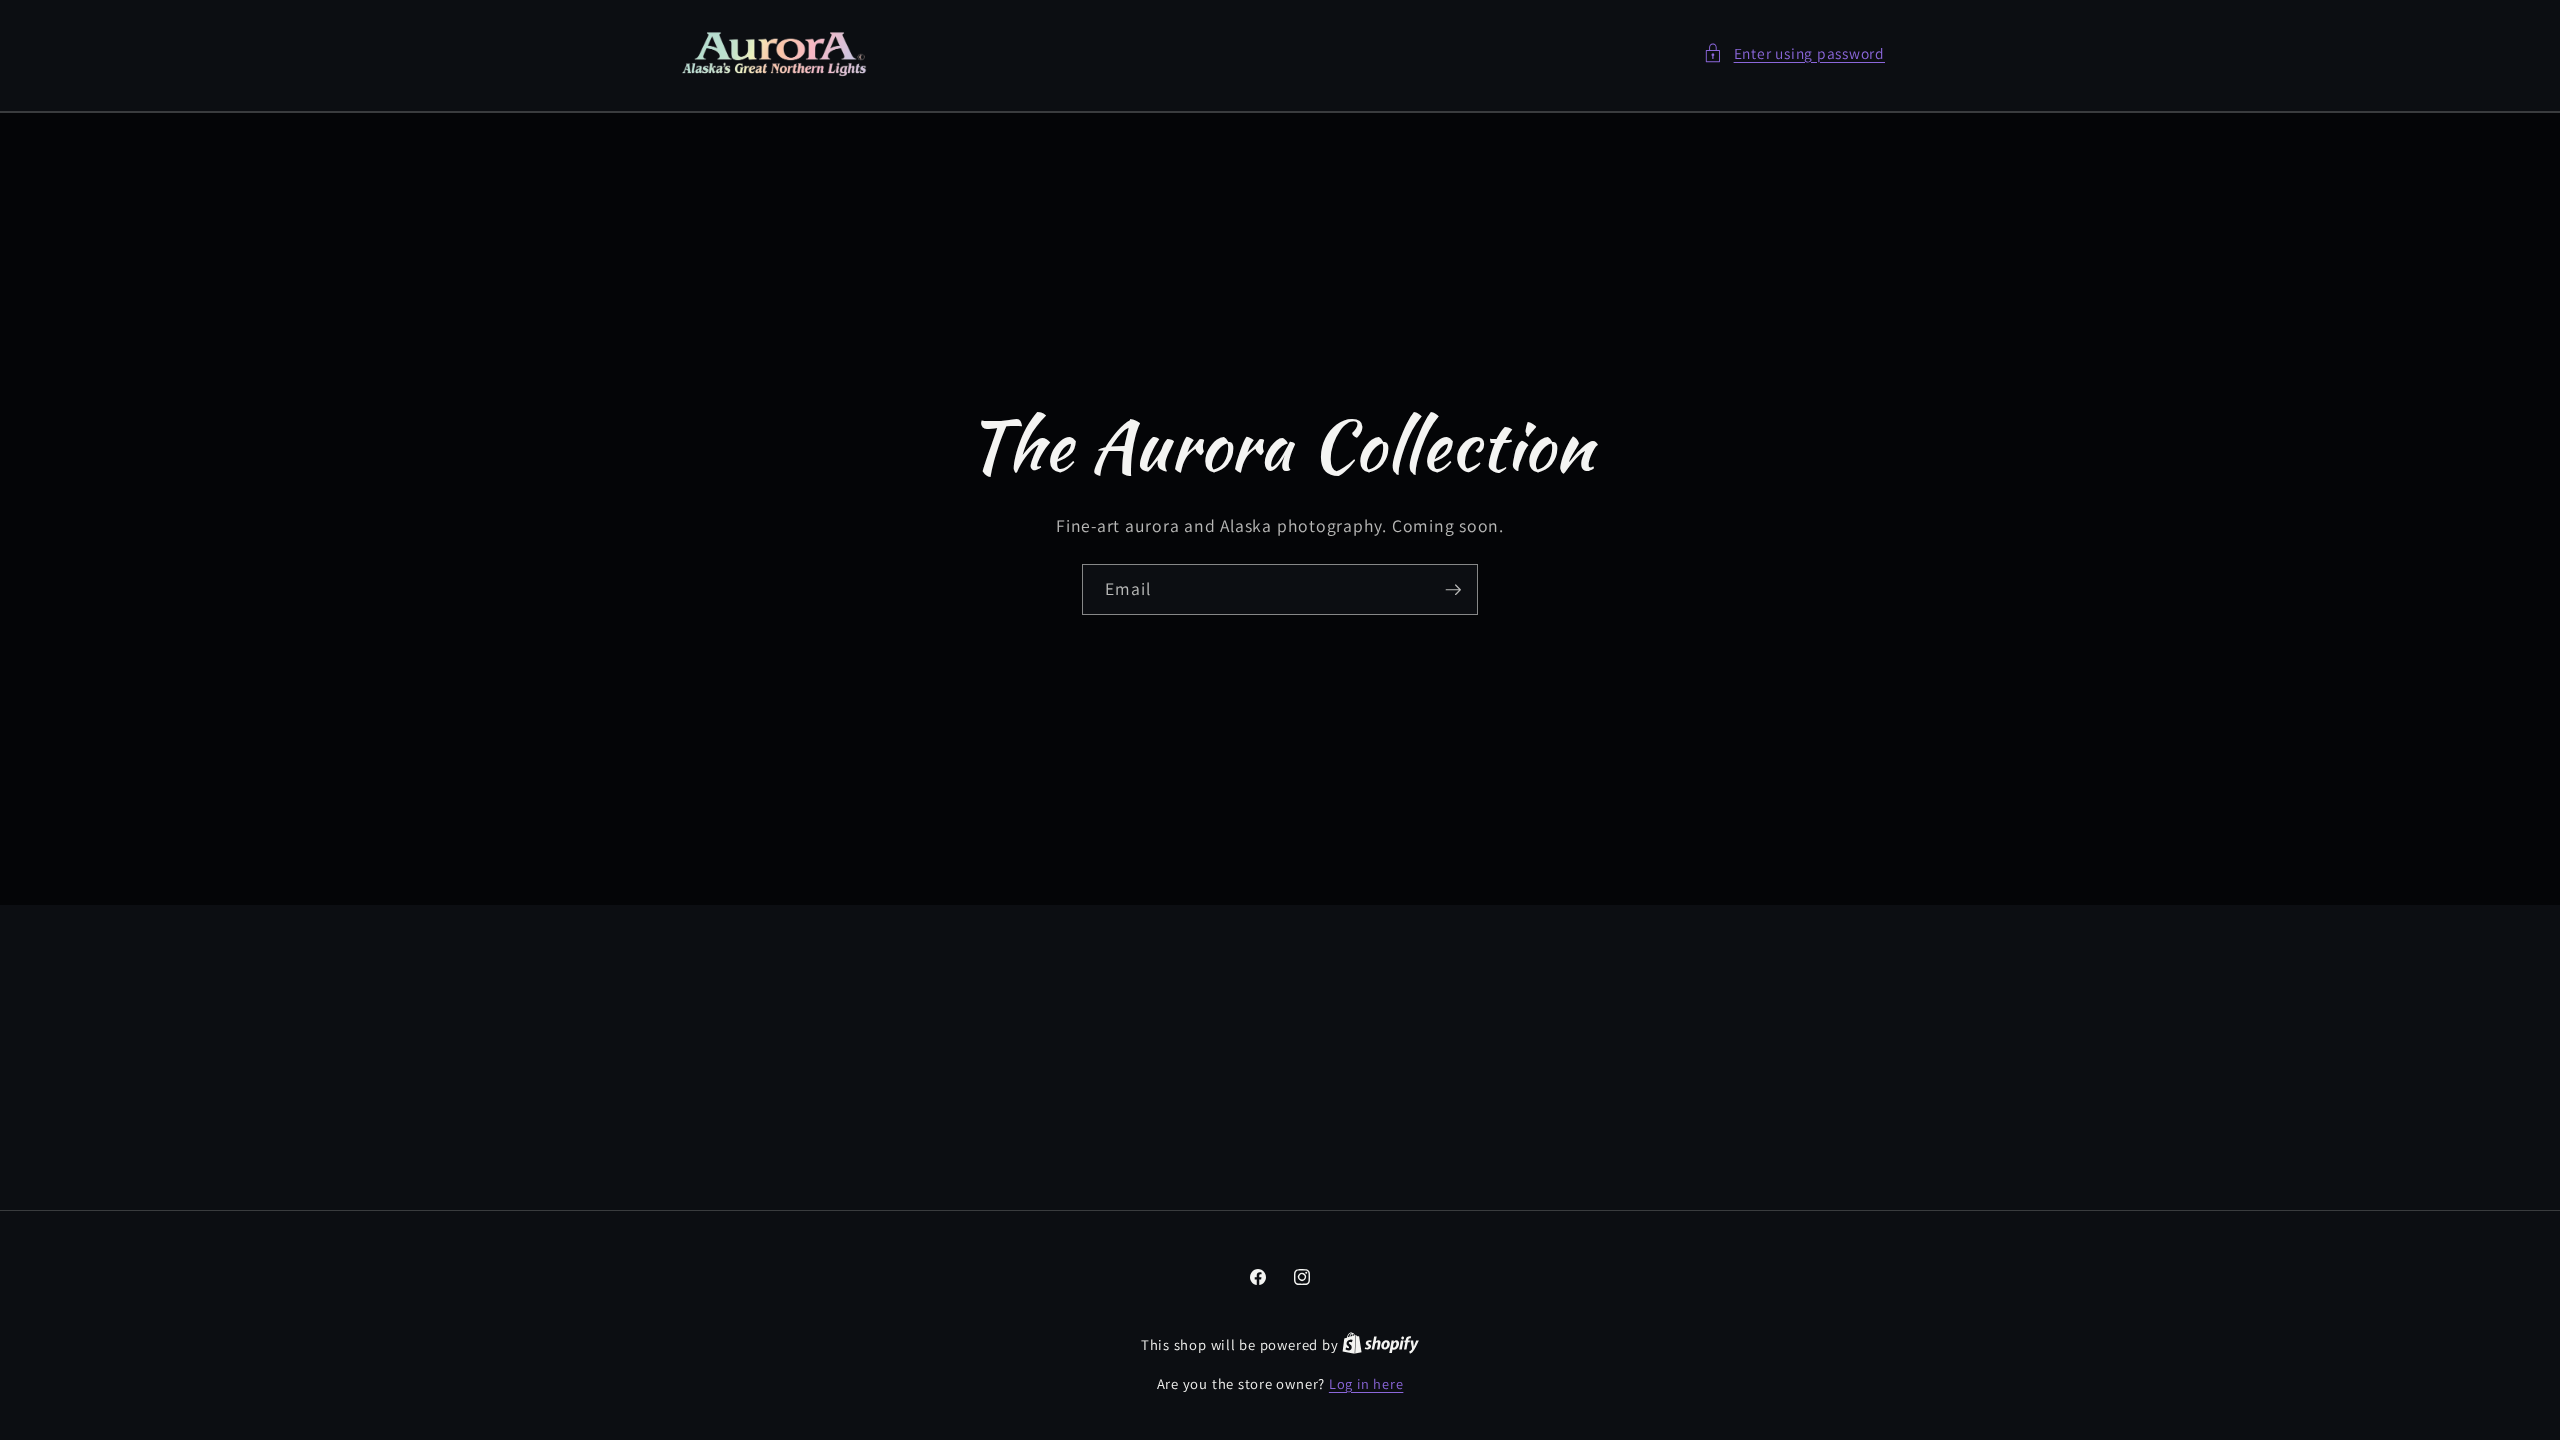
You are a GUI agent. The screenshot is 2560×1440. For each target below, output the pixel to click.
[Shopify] (1380, 1344)
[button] (1794, 53)
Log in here (1366, 1383)
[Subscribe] (1453, 590)
